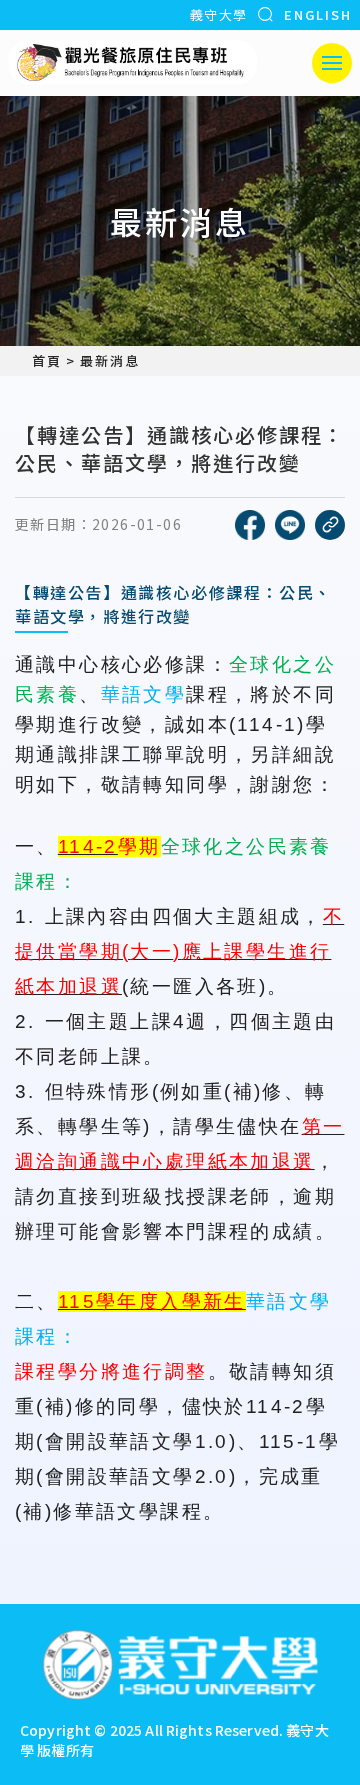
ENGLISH (318, 14)
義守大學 (218, 14)
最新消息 (110, 361)
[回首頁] (133, 63)
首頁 (47, 361)
